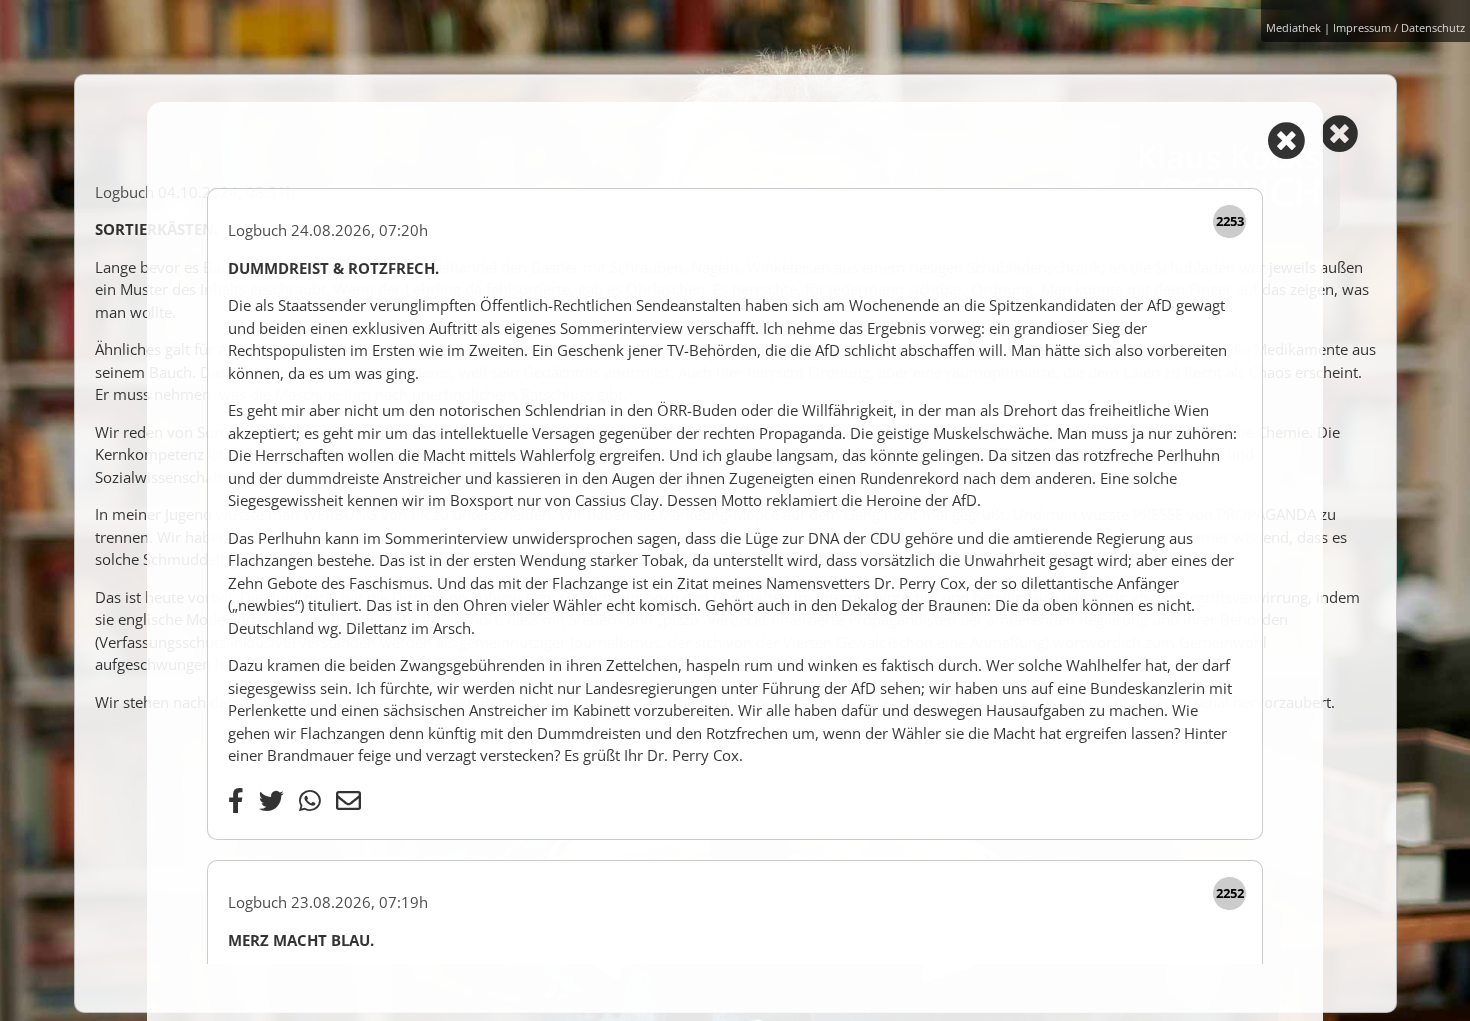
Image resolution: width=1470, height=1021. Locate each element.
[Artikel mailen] (348, 800)
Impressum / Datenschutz (1399, 27)
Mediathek (1293, 27)
